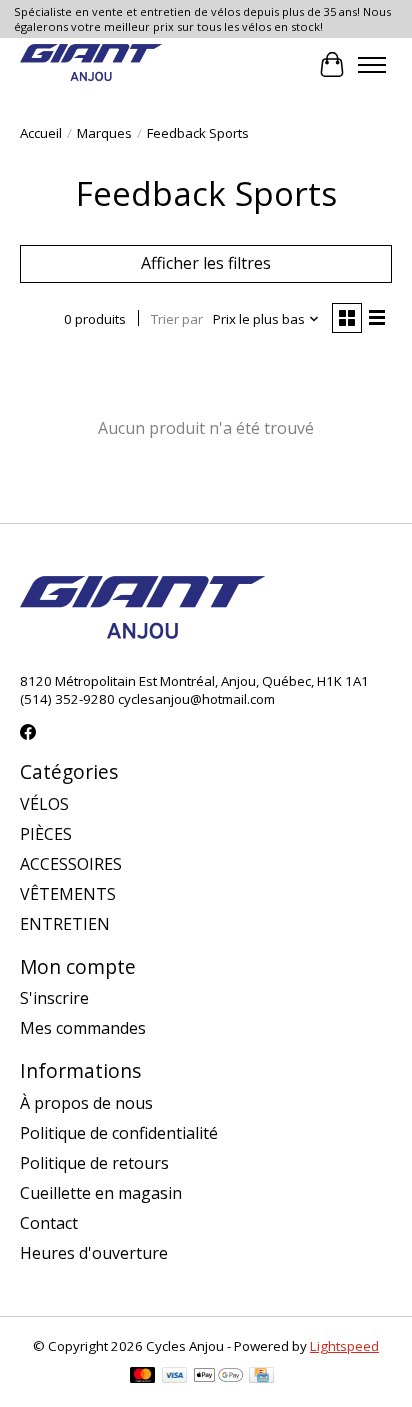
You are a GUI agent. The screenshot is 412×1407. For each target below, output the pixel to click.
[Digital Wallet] (218, 1377)
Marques (104, 133)
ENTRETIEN (65, 924)
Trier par (177, 319)
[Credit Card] (261, 1377)
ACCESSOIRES (71, 864)
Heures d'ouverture (94, 1253)
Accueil (41, 133)
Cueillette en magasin (101, 1193)
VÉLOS (44, 804)
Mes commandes (83, 1028)
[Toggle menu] (372, 65)
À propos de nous (86, 1103)
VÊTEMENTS (68, 894)
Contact (49, 1223)
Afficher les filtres (206, 263)
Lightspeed (344, 1346)
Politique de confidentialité (119, 1133)
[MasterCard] (143, 1377)
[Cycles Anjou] (91, 64)
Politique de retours (94, 1163)
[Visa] (175, 1377)
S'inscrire (54, 998)
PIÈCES (46, 834)
